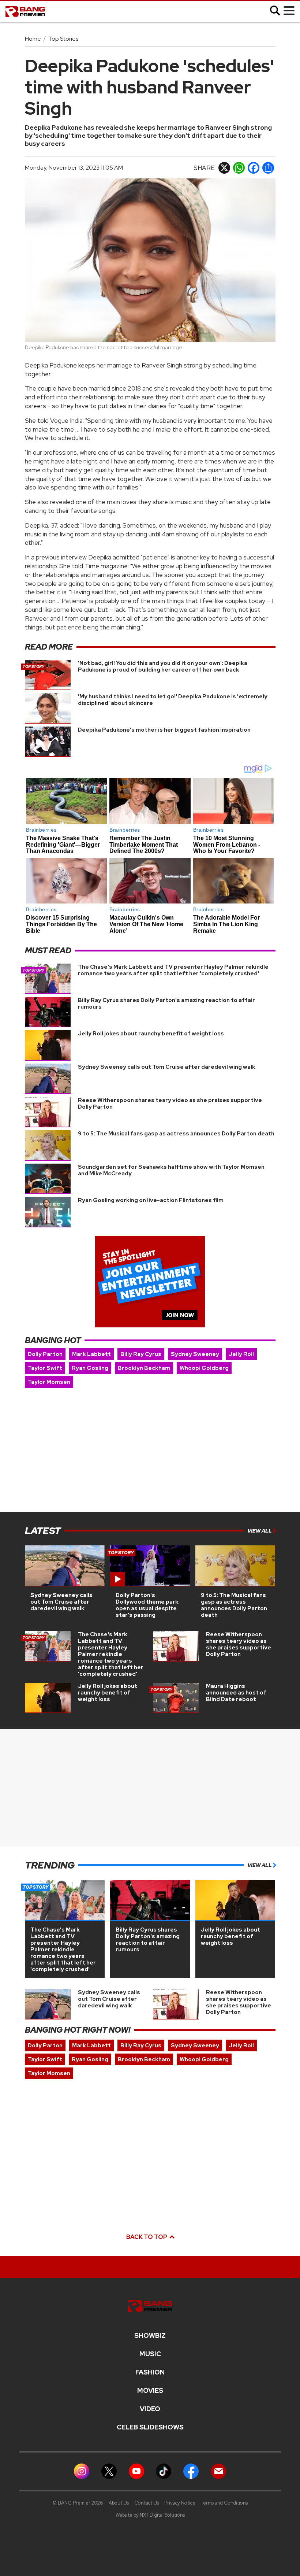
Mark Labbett (91, 1354)
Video (150, 2409)
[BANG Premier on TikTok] (164, 2471)
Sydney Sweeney (195, 1354)
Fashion (150, 2372)
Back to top (147, 2237)
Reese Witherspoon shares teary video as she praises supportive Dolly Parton (170, 1104)
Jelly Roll (241, 1354)
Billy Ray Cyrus (141, 1354)
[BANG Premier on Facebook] (191, 2471)
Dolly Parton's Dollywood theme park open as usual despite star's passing (147, 1605)
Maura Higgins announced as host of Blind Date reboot (236, 1693)
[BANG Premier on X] (109, 2471)
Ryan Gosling (90, 1368)
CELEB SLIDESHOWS (150, 2427)
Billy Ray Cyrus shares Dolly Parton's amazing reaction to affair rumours (166, 1004)
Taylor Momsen (49, 1382)
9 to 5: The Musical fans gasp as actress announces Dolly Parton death (176, 1134)
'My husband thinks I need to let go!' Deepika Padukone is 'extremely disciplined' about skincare (173, 700)
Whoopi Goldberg (204, 1368)
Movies (150, 2391)
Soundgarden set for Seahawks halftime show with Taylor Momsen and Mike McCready (171, 1170)
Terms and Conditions (224, 2503)
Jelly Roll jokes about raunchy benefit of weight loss (151, 1034)
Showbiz (150, 2336)
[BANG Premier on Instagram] (82, 2471)
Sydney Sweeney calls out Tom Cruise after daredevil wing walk (167, 1067)
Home (33, 39)
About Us (119, 2503)
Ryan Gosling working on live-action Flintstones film (151, 1200)
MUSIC (150, 2354)
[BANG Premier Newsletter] (218, 2471)
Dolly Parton (45, 1354)
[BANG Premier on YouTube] (136, 2471)
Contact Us (147, 2503)
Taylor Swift (45, 1368)
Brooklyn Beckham (144, 1368)
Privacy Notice (180, 2503)
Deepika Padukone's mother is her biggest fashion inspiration (164, 730)
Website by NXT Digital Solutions (150, 2515)
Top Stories (63, 39)
